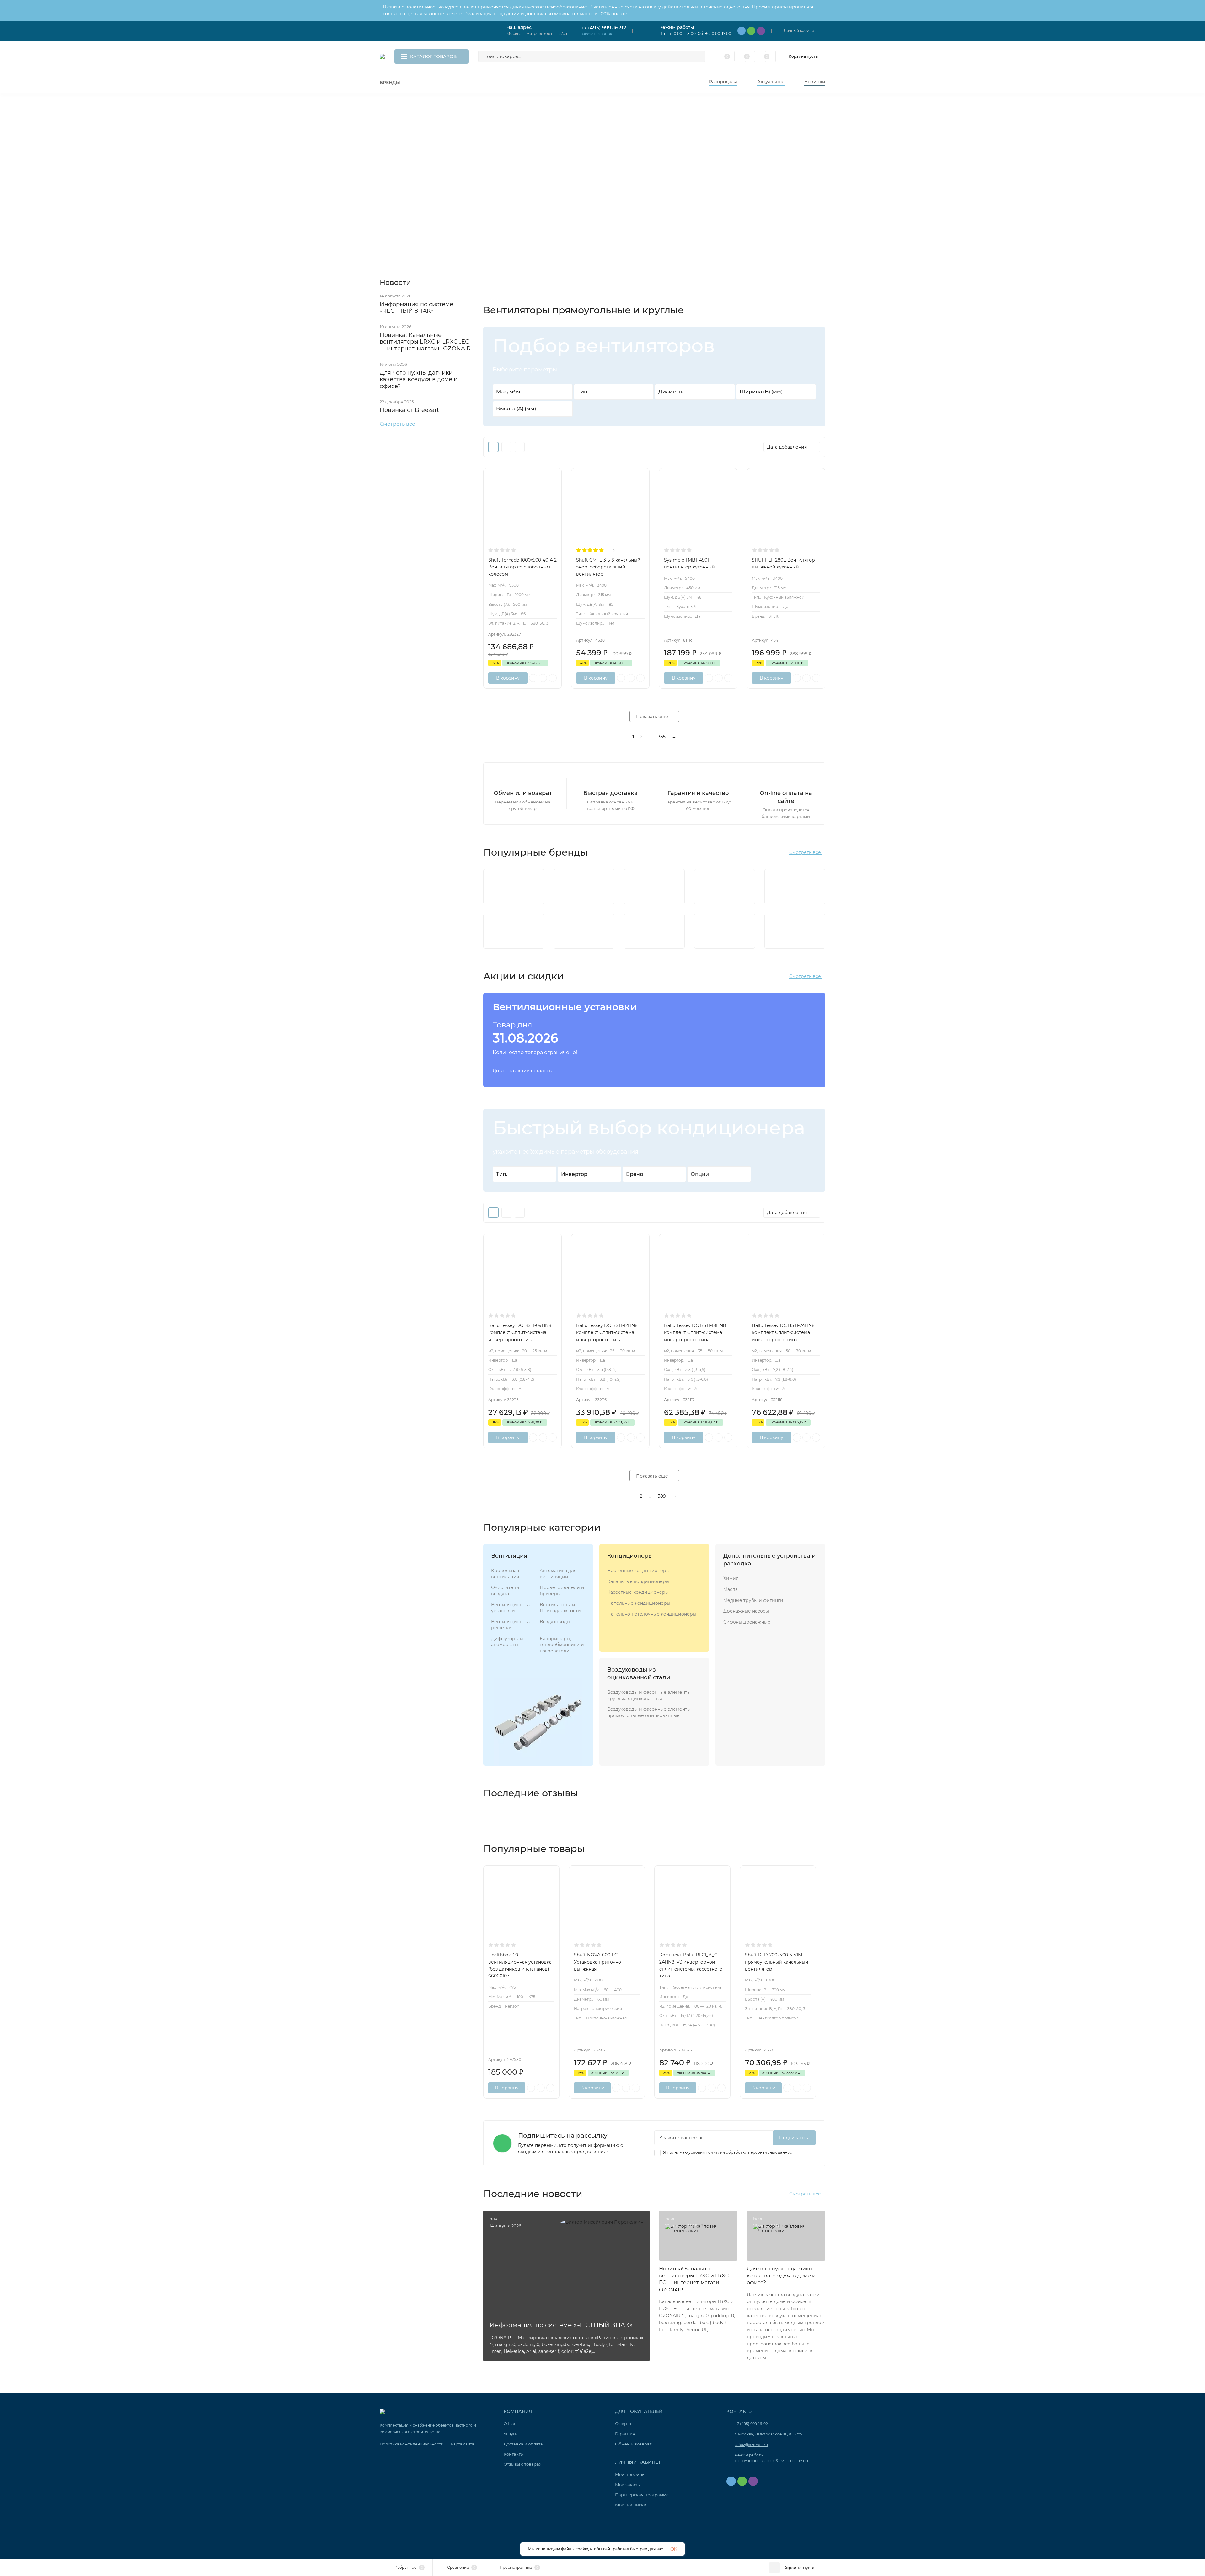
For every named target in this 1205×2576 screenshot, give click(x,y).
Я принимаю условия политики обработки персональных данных (727, 2152)
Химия (731, 1578)
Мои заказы (628, 2485)
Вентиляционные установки (511, 1608)
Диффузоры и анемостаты (507, 1642)
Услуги (511, 2434)
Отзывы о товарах (522, 2464)
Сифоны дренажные (747, 1622)
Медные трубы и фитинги (753, 1600)
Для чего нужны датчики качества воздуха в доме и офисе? (419, 379)
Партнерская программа (642, 2495)
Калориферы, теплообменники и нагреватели (562, 1645)
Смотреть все (397, 424)
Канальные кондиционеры (638, 1581)
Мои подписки (631, 2505)
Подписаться (794, 2138)
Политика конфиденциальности (412, 2444)
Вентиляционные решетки (511, 1625)
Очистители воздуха (505, 1591)
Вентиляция (509, 1556)
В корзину (508, 678)
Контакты (514, 2454)
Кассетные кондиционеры (638, 1592)
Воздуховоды (555, 1622)
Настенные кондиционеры (638, 1571)
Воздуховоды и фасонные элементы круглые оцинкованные (649, 1695)
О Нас (510, 2424)
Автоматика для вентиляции (558, 1574)
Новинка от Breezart (409, 410)
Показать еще (653, 717)
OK (674, 2549)
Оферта (623, 2424)
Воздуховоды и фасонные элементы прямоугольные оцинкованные (649, 1712)
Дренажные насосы (746, 1611)
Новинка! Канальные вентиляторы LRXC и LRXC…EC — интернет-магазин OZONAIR (425, 342)
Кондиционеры (630, 1556)
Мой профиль (630, 2474)
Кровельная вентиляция (505, 1574)
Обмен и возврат (633, 2444)
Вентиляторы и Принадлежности (560, 1608)
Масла (731, 1589)
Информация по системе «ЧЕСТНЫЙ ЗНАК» (416, 308)
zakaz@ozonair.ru (751, 2445)
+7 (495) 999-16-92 (603, 28)
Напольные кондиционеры (639, 1603)
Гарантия (625, 2434)
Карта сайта (463, 2444)
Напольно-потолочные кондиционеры (652, 1614)
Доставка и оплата (523, 2444)
